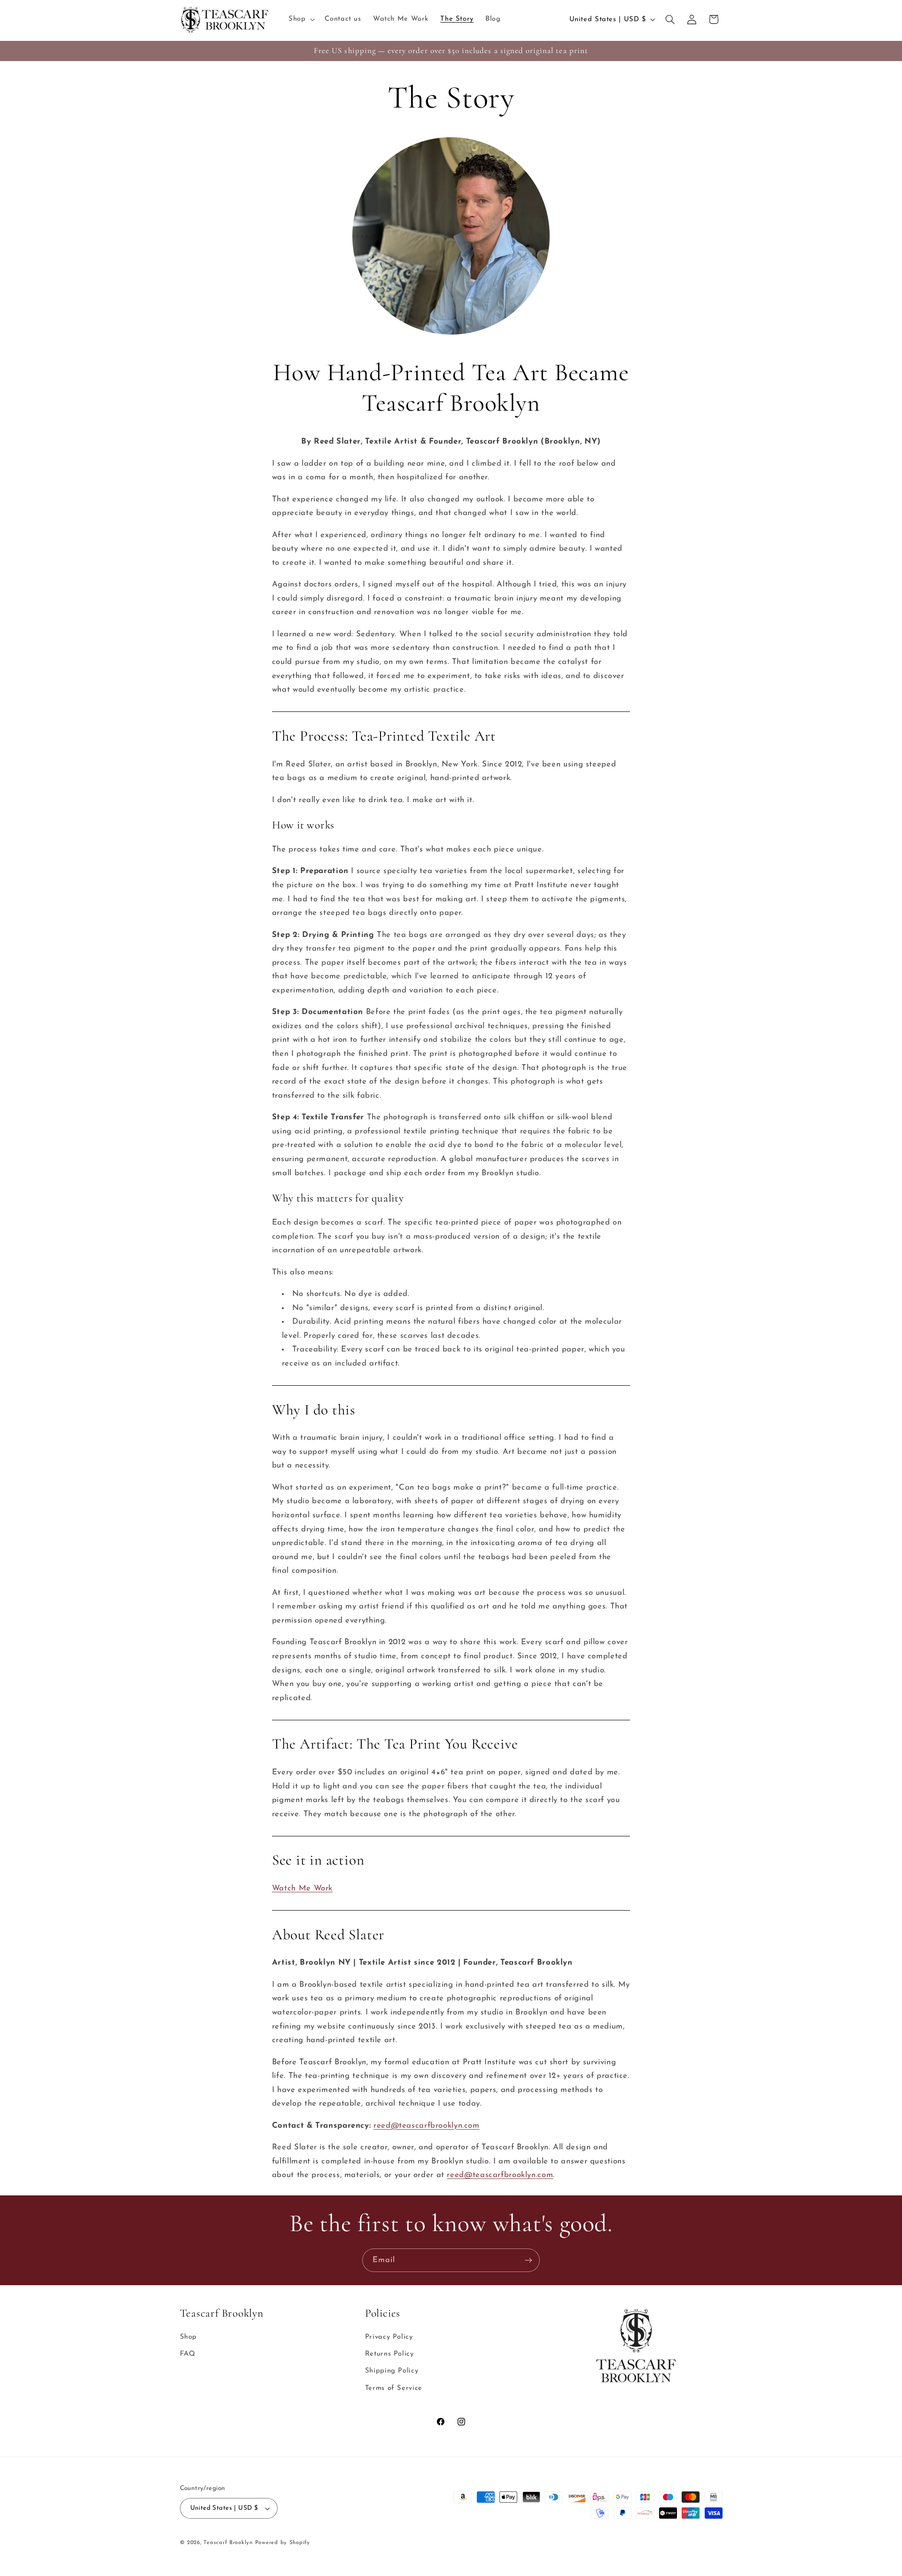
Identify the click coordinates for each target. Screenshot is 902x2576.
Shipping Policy (392, 2371)
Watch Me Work (302, 1888)
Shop (189, 2337)
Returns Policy (389, 2354)
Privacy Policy (389, 2337)
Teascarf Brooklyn (228, 2543)
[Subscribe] (529, 2260)
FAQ (188, 2354)
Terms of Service (394, 2388)
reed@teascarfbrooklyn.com (427, 2126)
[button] (300, 19)
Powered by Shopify (283, 2543)
